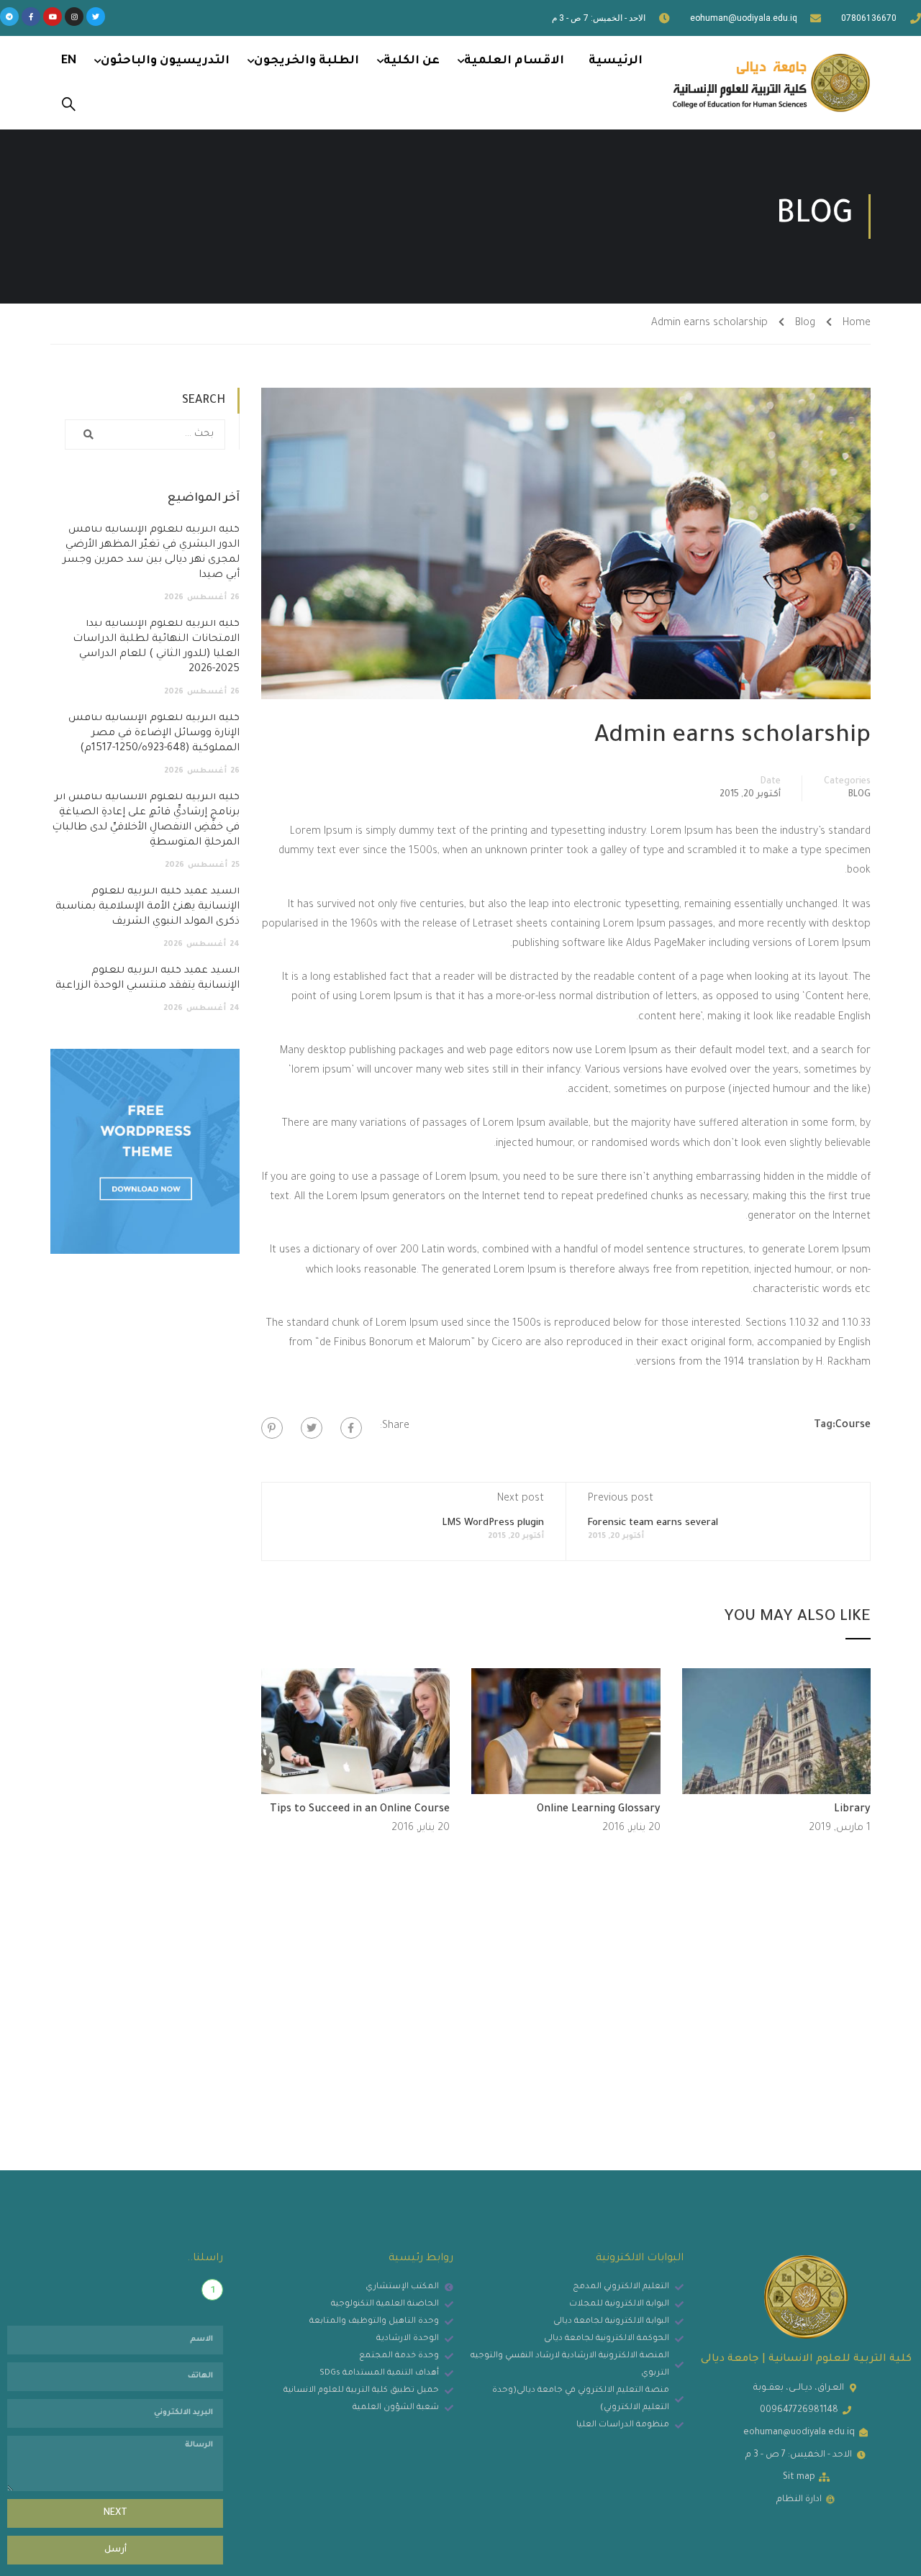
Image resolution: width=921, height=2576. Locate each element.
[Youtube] (53, 17)
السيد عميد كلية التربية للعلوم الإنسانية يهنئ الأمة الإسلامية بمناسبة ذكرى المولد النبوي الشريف (148, 907)
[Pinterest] (272, 1428)
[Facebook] (351, 1428)
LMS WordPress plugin (493, 1523)
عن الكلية (412, 61)
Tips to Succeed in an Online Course (360, 1810)
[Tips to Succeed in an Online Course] (356, 1732)
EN (69, 61)
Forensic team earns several (653, 1523)
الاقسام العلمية (514, 61)
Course (853, 1426)
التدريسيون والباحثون (165, 61)
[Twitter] (96, 17)
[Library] (777, 1732)
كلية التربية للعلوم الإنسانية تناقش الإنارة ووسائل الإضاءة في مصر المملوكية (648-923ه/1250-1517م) (154, 734)
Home (857, 324)
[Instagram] (74, 17)
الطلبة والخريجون (307, 61)
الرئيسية (616, 61)
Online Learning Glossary (599, 1810)
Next (115, 2513)
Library (852, 1810)
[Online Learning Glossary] (566, 1732)
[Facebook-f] (31, 17)
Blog (805, 324)
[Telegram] (9, 17)
